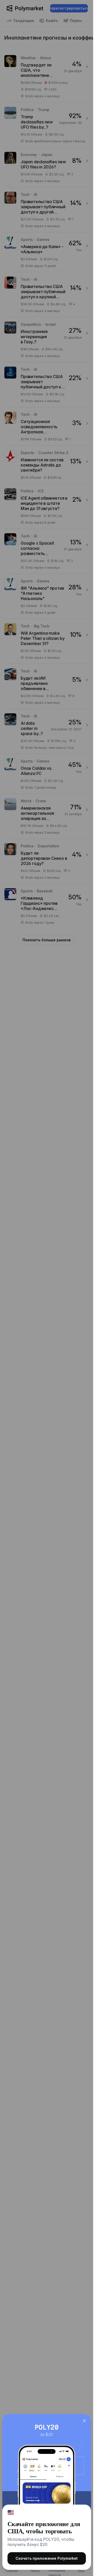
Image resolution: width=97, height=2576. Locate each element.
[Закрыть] (84, 2421)
